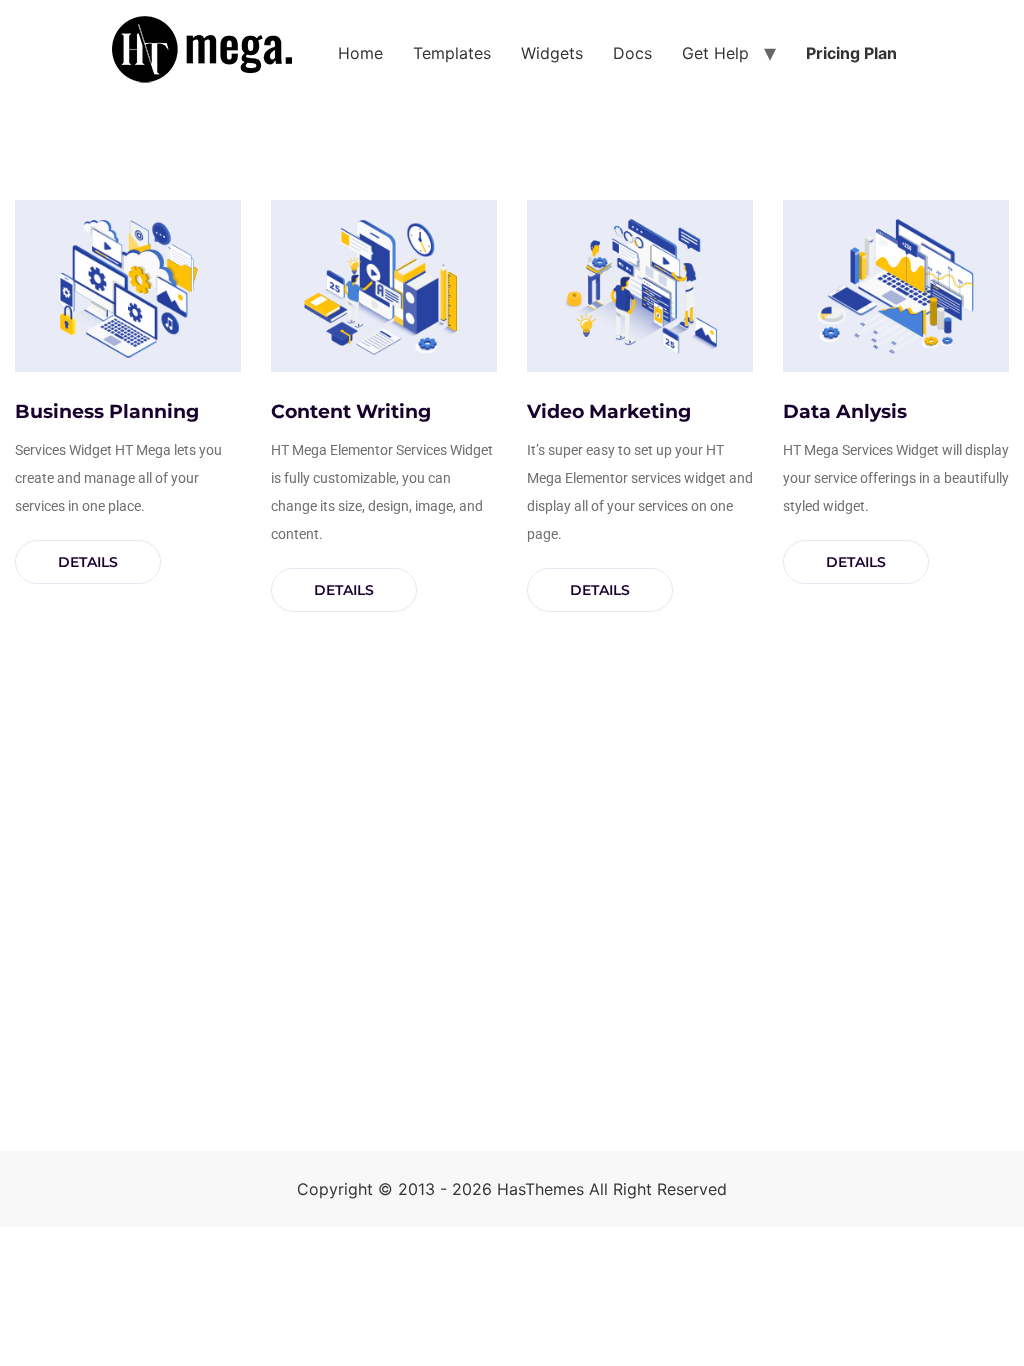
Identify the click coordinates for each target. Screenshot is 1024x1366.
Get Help (715, 53)
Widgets (552, 53)
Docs (632, 53)
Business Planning (107, 411)
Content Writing (351, 411)
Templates (452, 53)
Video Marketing (609, 411)
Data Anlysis (845, 411)
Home (360, 53)
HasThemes (540, 1189)
